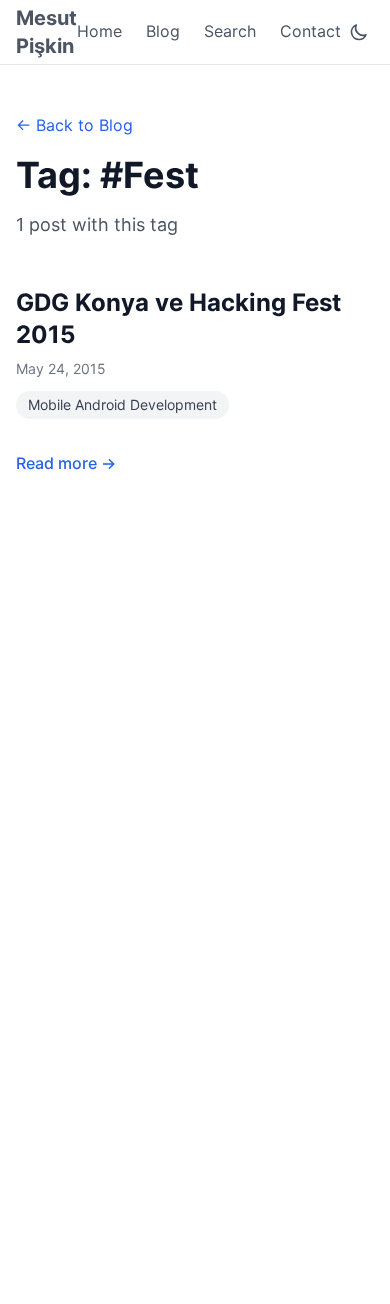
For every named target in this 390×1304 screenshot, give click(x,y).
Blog (163, 31)
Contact (310, 31)
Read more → (66, 463)
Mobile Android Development (122, 404)
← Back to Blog (74, 125)
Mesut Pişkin (46, 32)
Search (230, 31)
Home (99, 31)
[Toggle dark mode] (359, 32)
